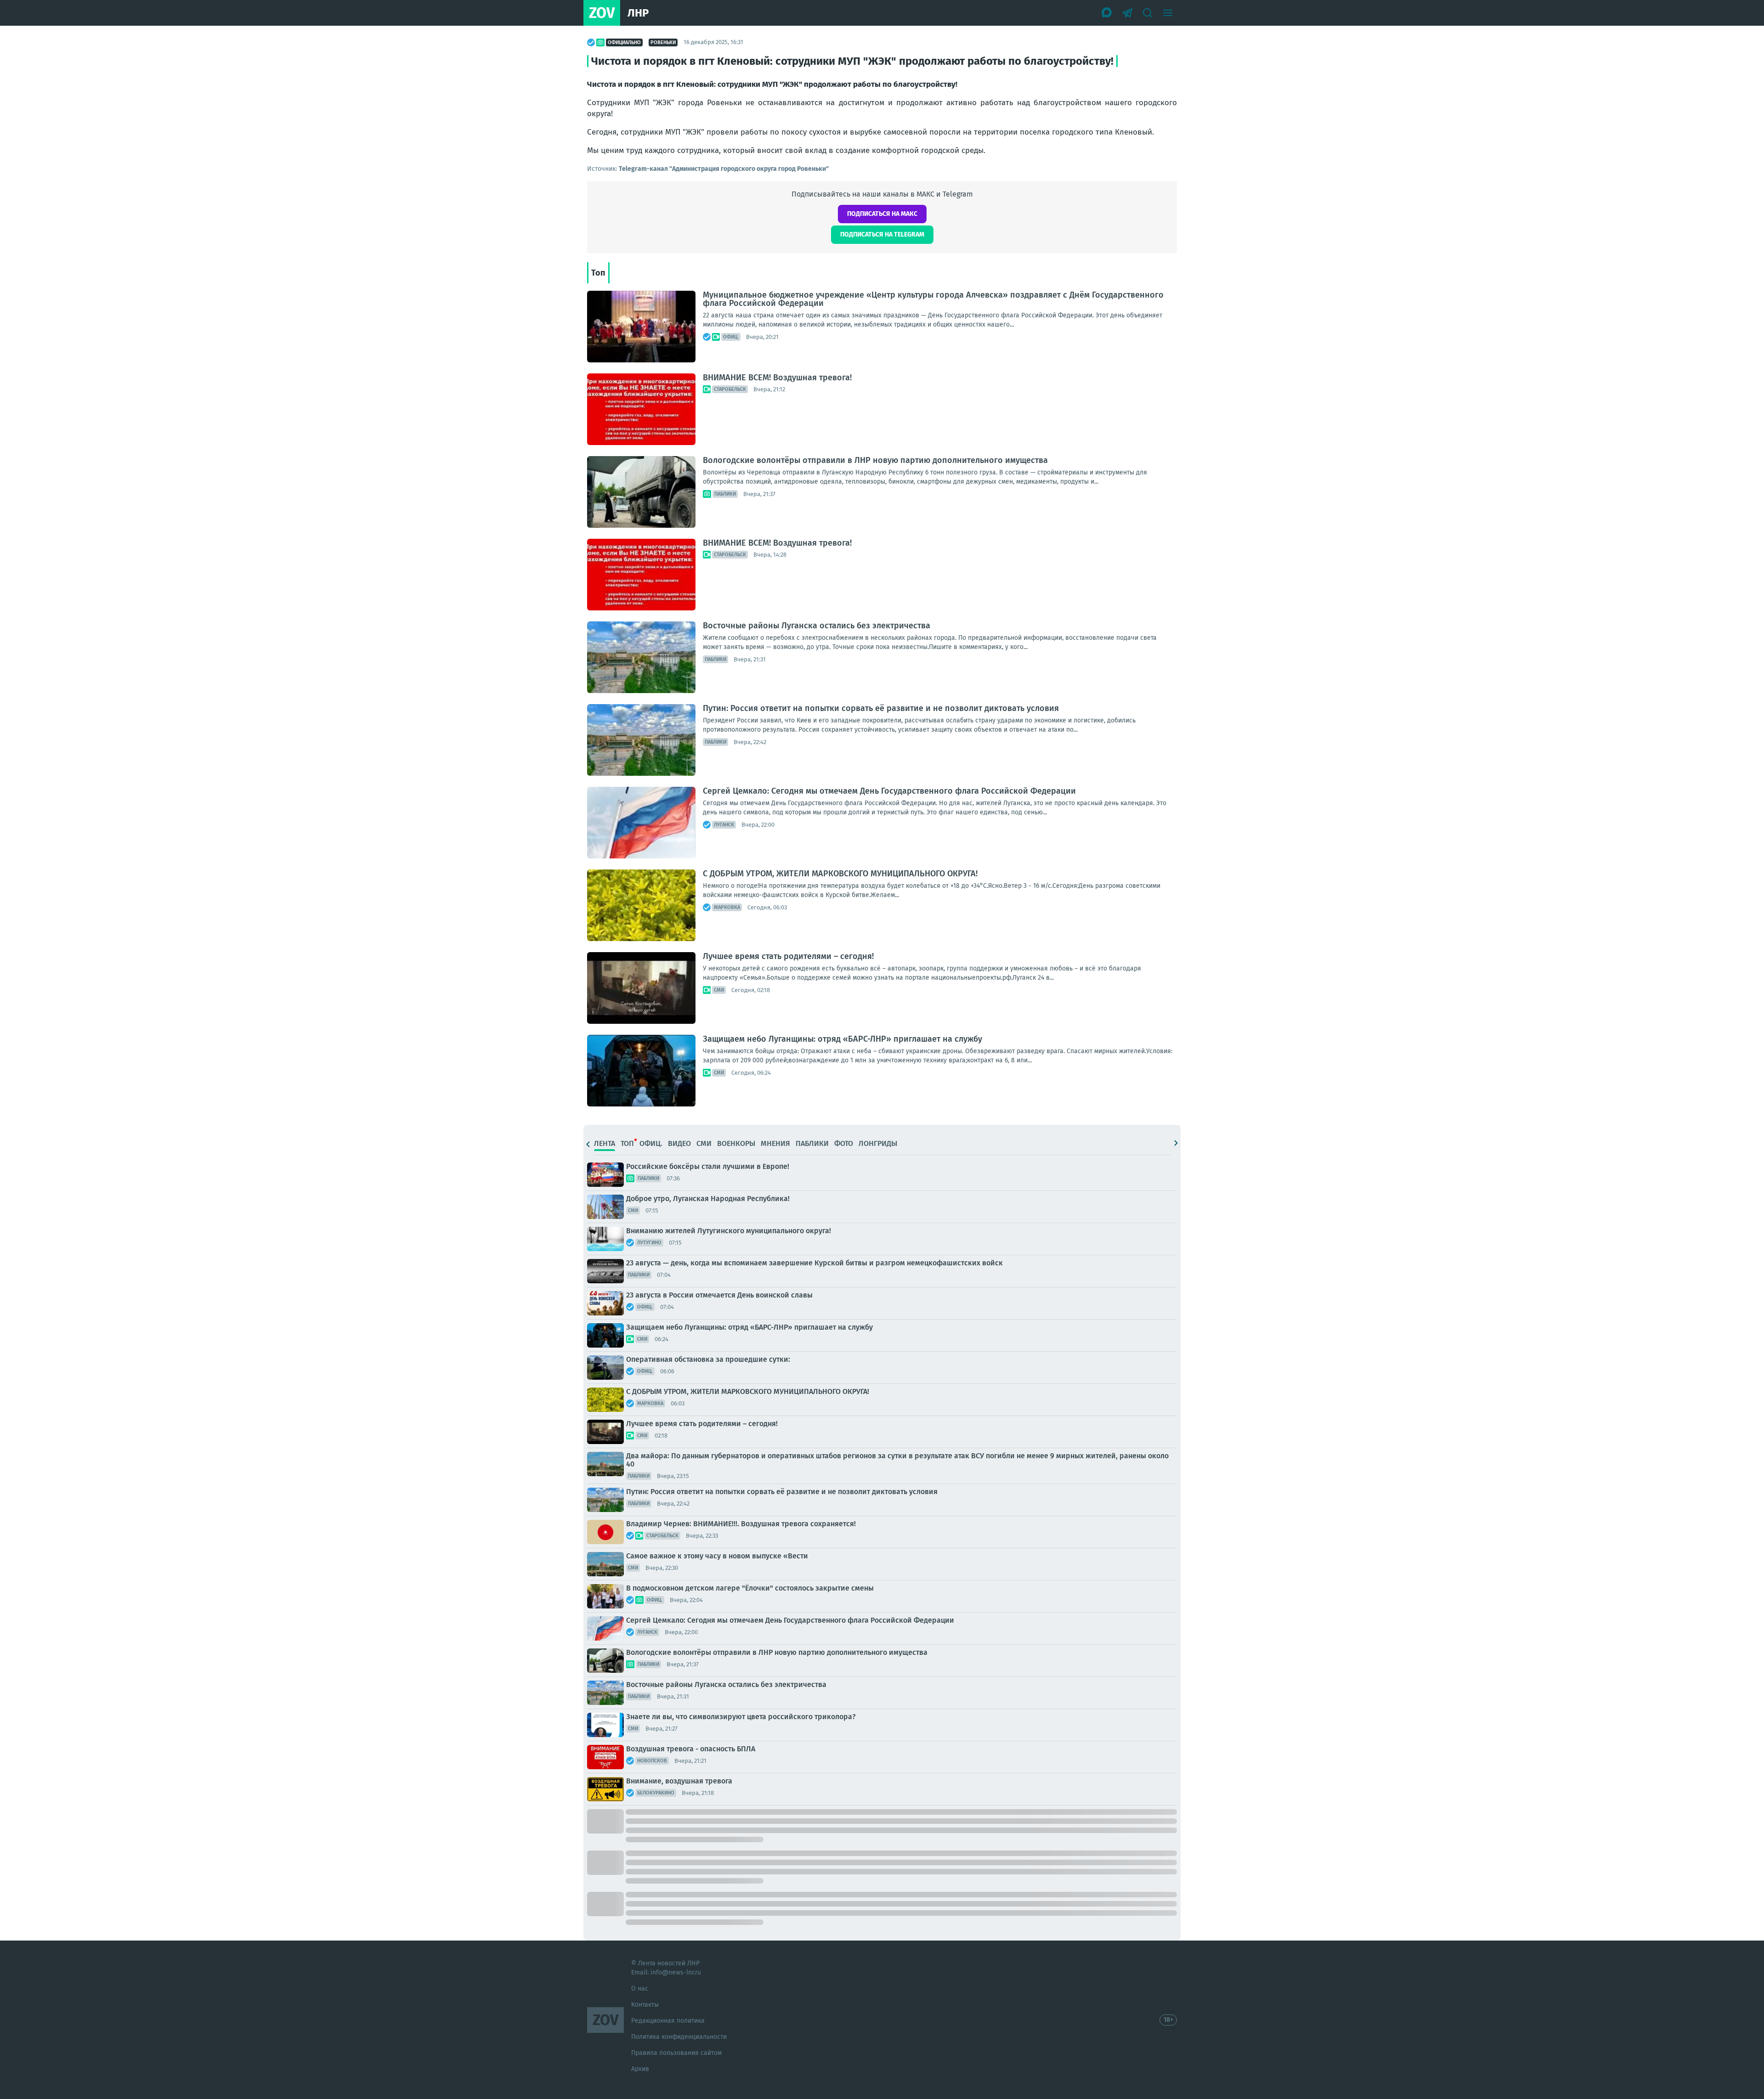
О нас (640, 1989)
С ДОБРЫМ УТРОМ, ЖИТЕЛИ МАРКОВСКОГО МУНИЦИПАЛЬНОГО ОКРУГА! (840, 874)
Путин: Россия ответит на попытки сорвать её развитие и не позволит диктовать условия (881, 708)
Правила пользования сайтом (676, 2053)
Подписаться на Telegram (882, 234)
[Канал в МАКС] (1107, 13)
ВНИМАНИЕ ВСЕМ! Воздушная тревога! (777, 378)
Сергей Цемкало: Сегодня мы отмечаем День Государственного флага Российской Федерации (889, 791)
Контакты (645, 2005)
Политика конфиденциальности (679, 2037)
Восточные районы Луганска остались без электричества (817, 626)
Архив (640, 2069)
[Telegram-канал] (1127, 13)
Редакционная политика (668, 2021)
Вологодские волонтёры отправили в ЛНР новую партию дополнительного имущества (875, 460)
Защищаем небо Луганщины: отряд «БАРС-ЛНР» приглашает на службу (842, 1039)
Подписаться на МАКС (882, 214)
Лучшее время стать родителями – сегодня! (788, 956)
